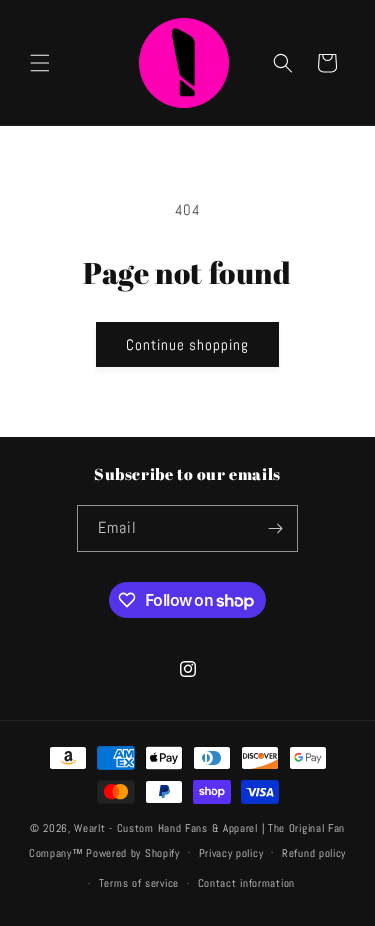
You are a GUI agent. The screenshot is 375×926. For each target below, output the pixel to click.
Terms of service (139, 883)
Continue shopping (187, 344)
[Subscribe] (275, 528)
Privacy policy (231, 853)
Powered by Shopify (133, 852)
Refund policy (314, 853)
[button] (40, 63)
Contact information (246, 883)
